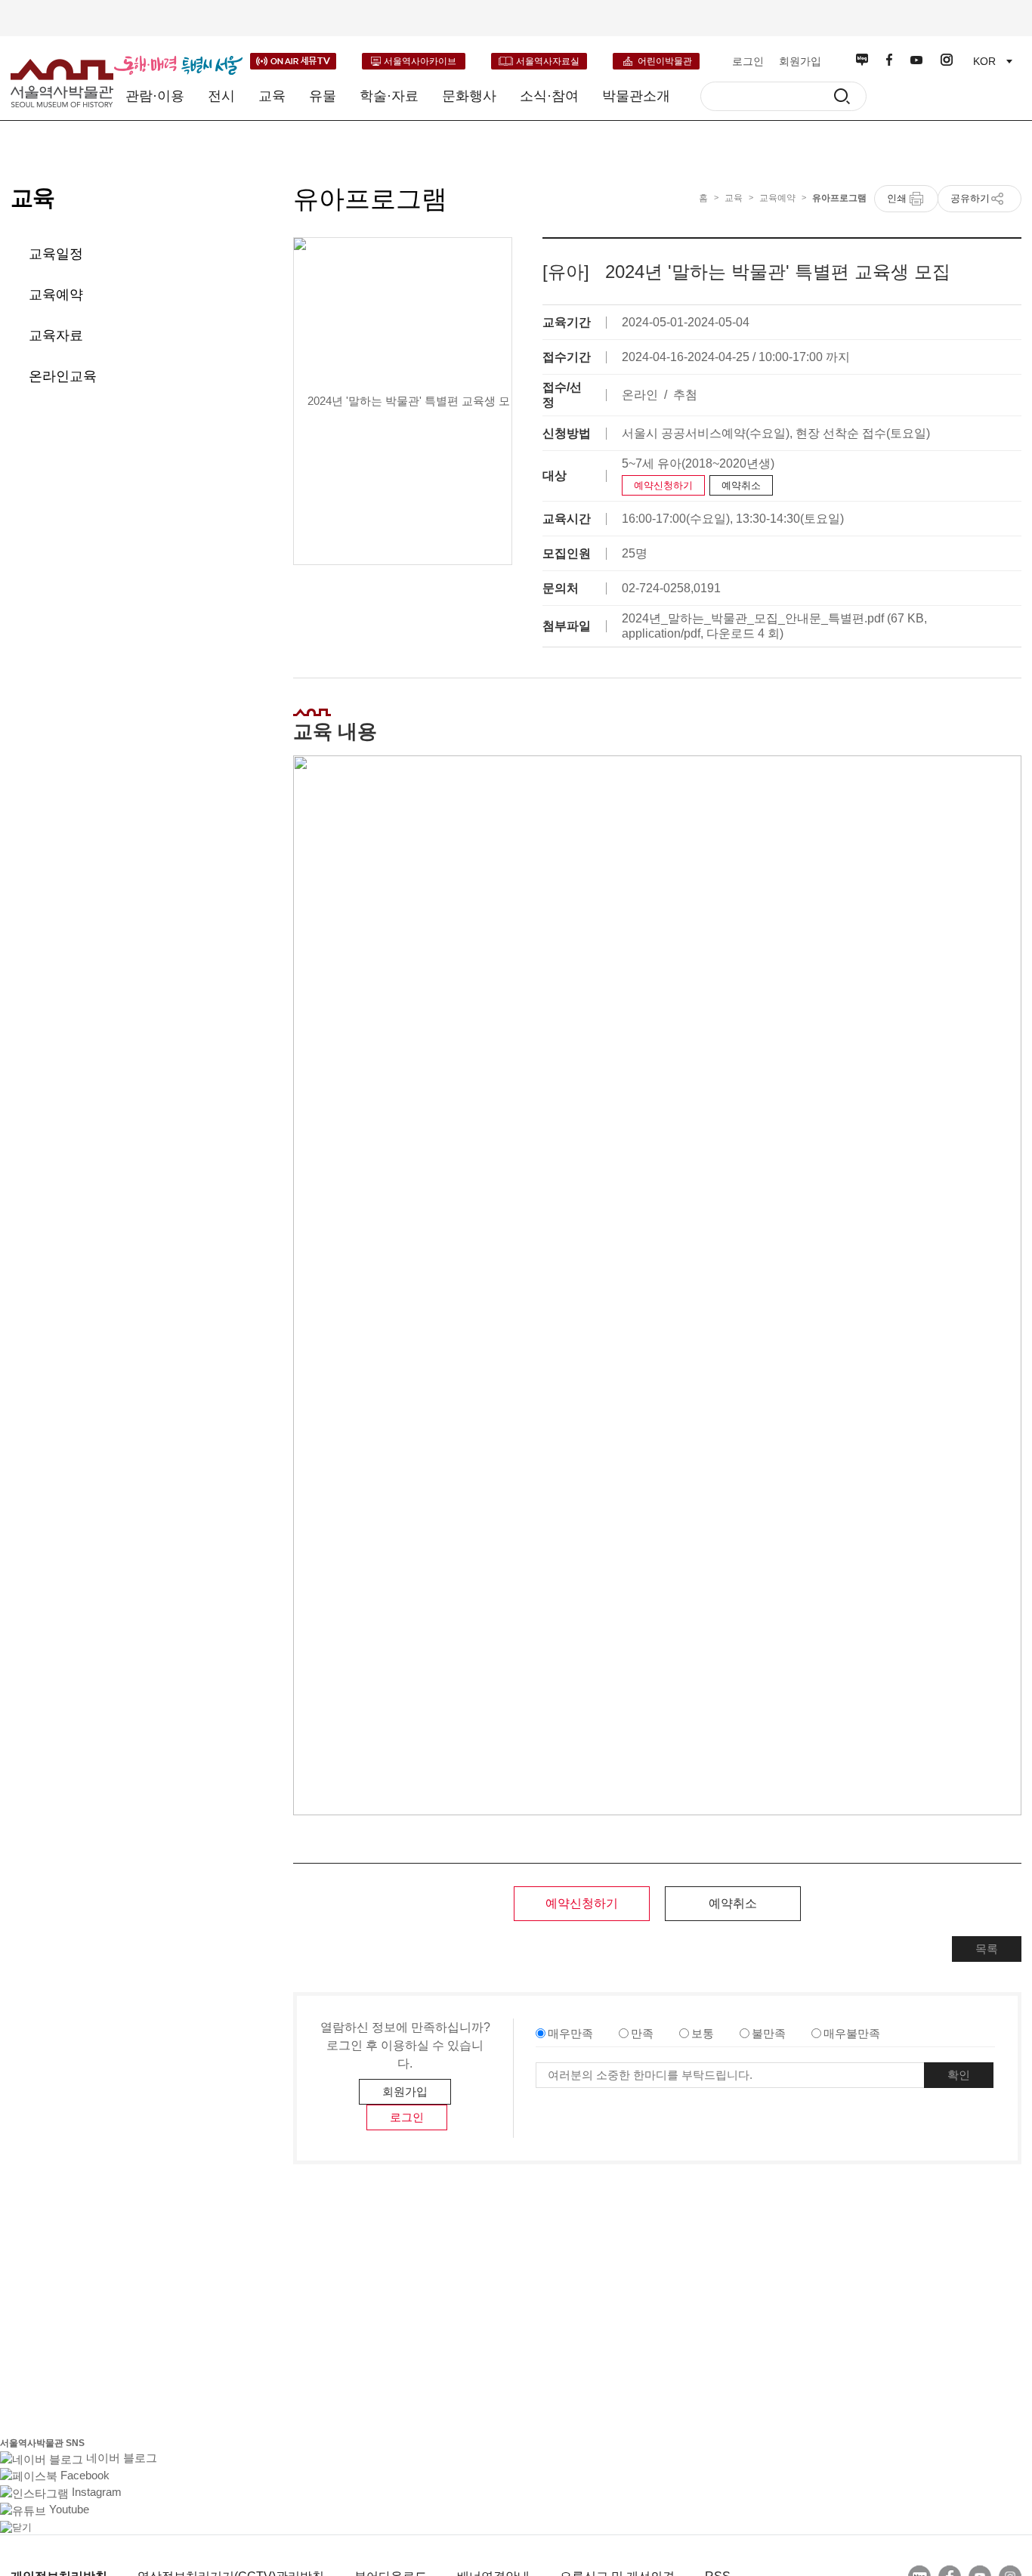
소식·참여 (549, 96)
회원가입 (800, 61)
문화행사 (469, 96)
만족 (642, 2033)
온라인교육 (63, 376)
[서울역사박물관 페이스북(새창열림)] (889, 60)
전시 (221, 96)
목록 (987, 1949)
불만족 (769, 2033)
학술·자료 (389, 96)
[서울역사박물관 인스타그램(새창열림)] (947, 60)
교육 (272, 96)
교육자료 (56, 335)
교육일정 (56, 254)
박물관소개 (636, 96)
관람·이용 (155, 96)
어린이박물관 (665, 61)
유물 (323, 96)
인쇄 (897, 198)
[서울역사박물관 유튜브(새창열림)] (916, 60)
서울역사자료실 (548, 61)
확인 (959, 2075)
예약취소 (741, 485)
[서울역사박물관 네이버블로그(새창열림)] (862, 60)
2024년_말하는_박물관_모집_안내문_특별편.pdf (753, 618)
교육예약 (56, 295)
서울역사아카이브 (420, 61)
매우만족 (570, 2033)
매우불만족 (852, 2033)
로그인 (748, 61)
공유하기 (970, 198)
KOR (984, 61)
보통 (703, 2033)
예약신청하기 (663, 485)
